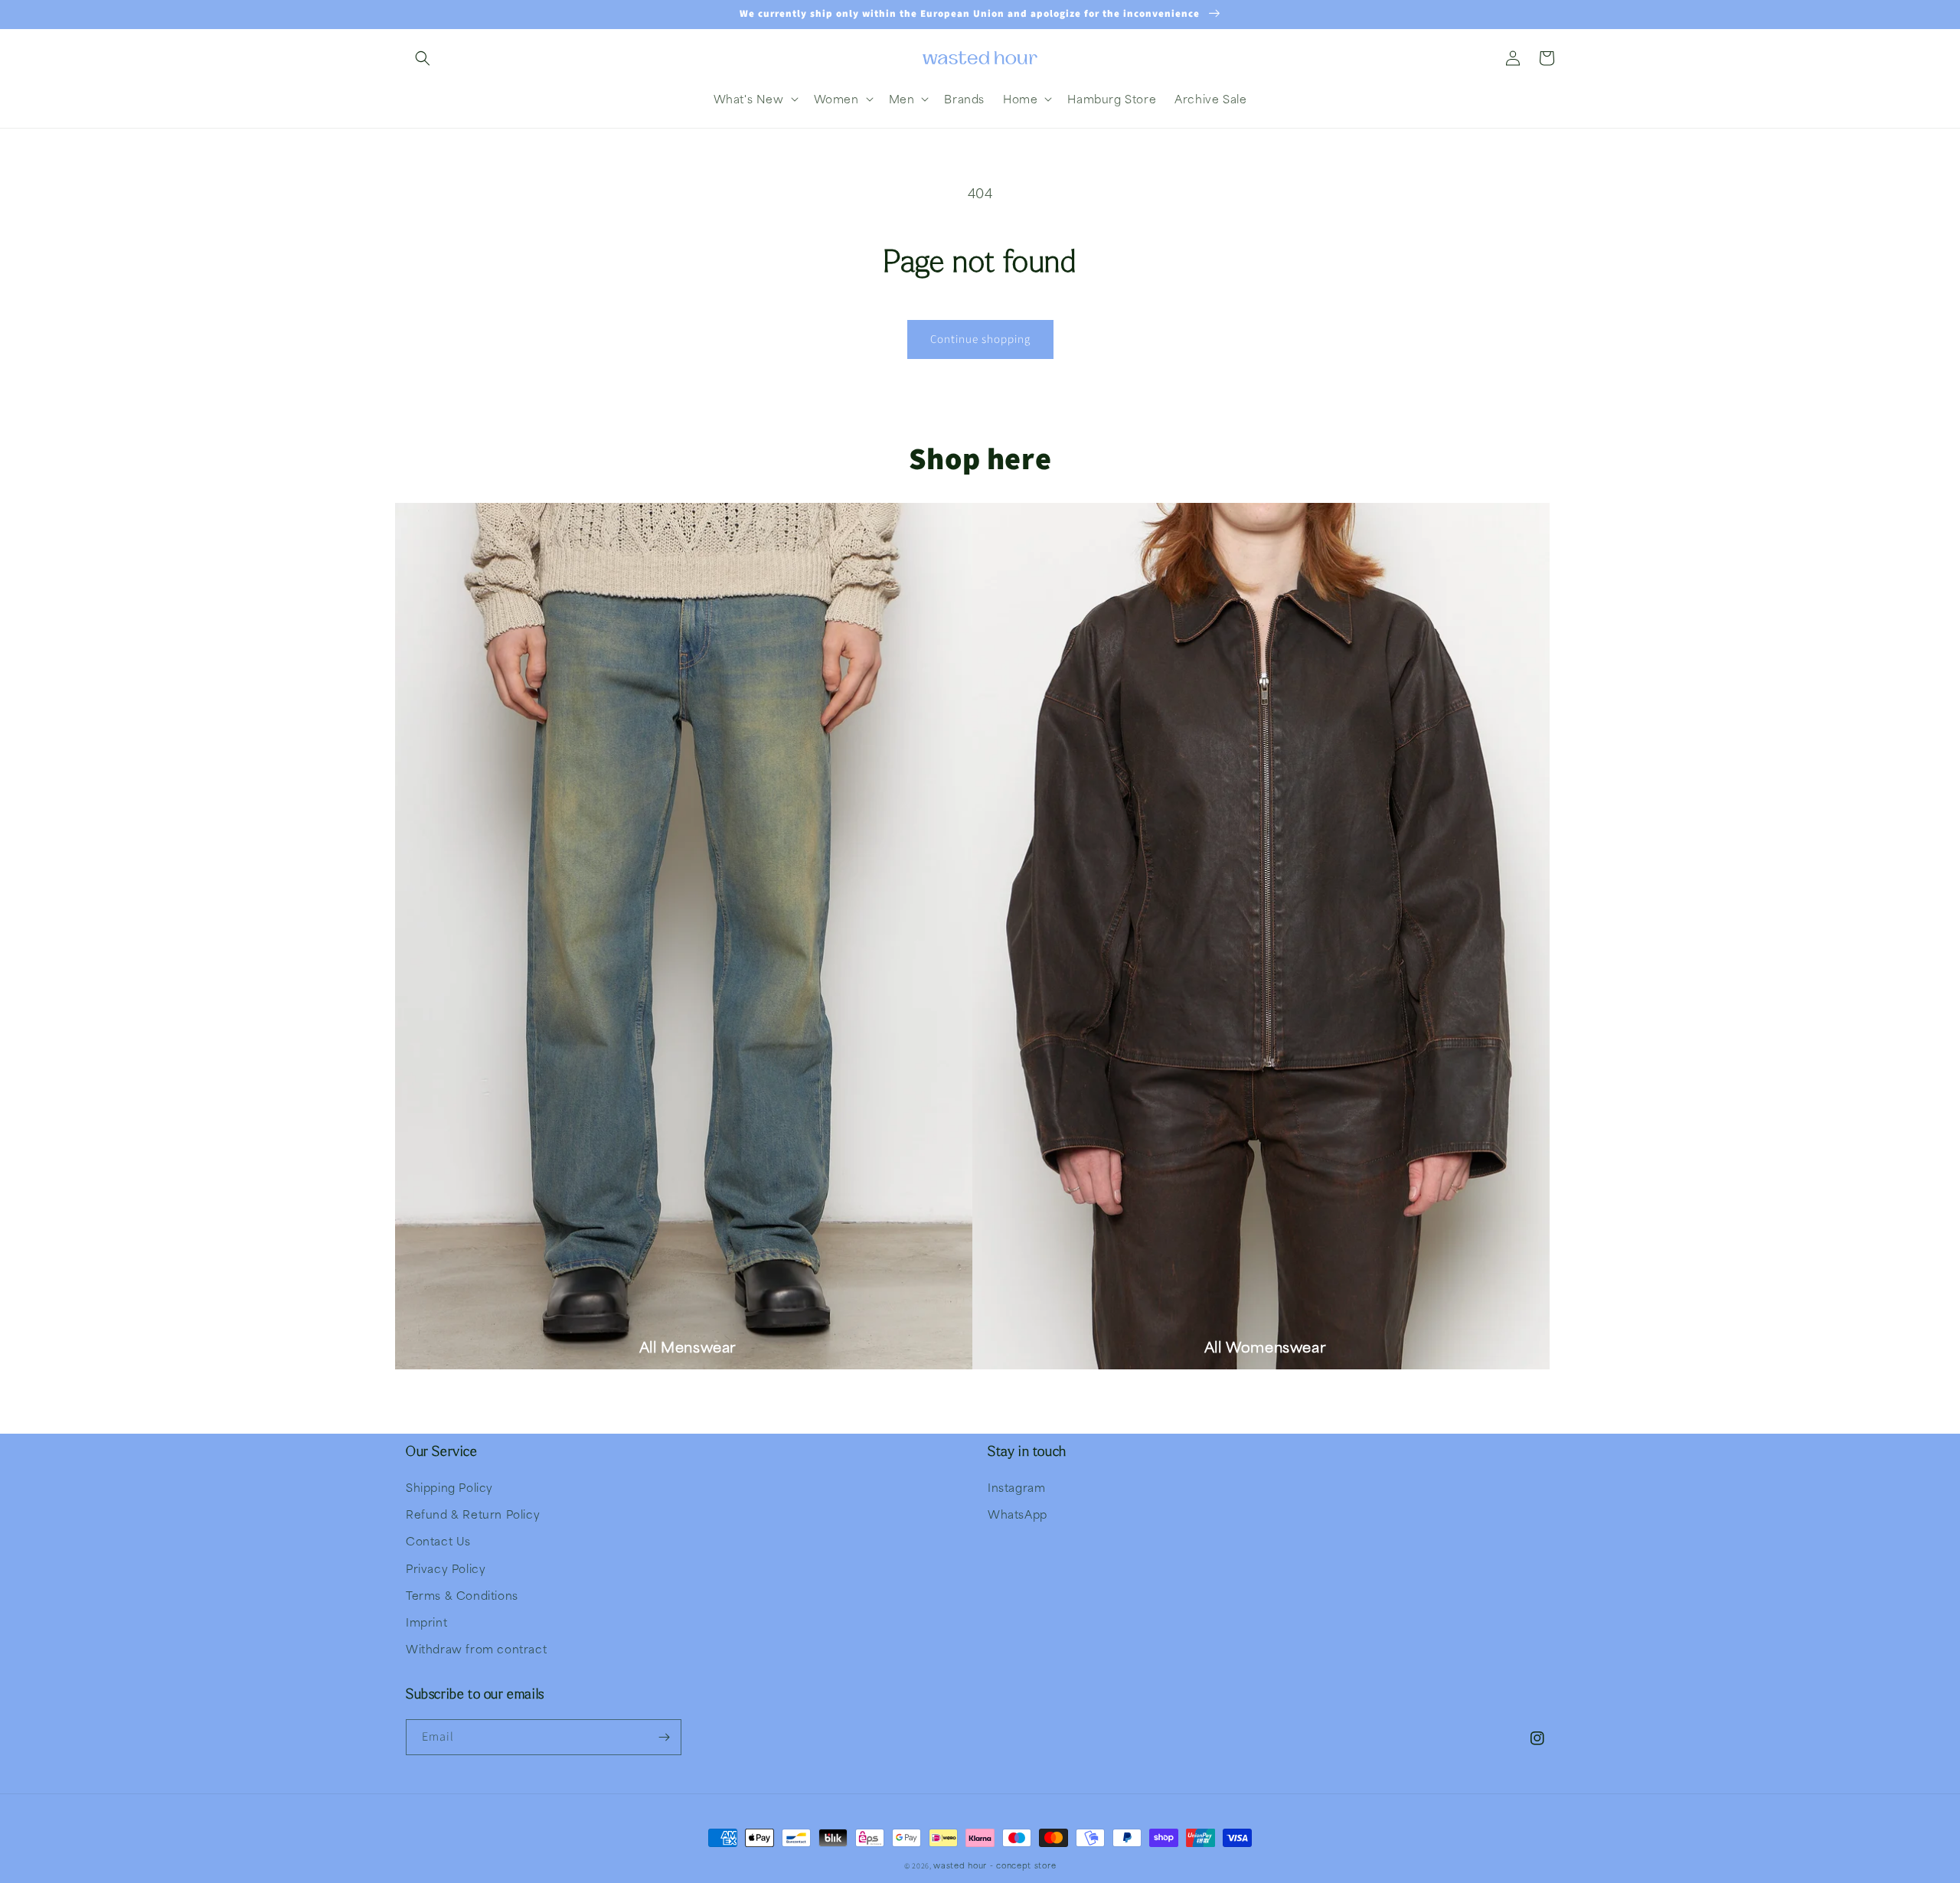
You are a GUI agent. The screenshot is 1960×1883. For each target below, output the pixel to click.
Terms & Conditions (462, 1595)
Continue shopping (980, 339)
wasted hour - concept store (995, 1865)
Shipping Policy (449, 1487)
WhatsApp (1018, 1514)
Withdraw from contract (476, 1649)
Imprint (426, 1622)
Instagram (1016, 1487)
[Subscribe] (664, 1737)
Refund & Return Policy (473, 1514)
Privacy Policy (446, 1568)
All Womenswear (1265, 1347)
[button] (423, 58)
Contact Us (438, 1541)
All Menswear (688, 1347)
